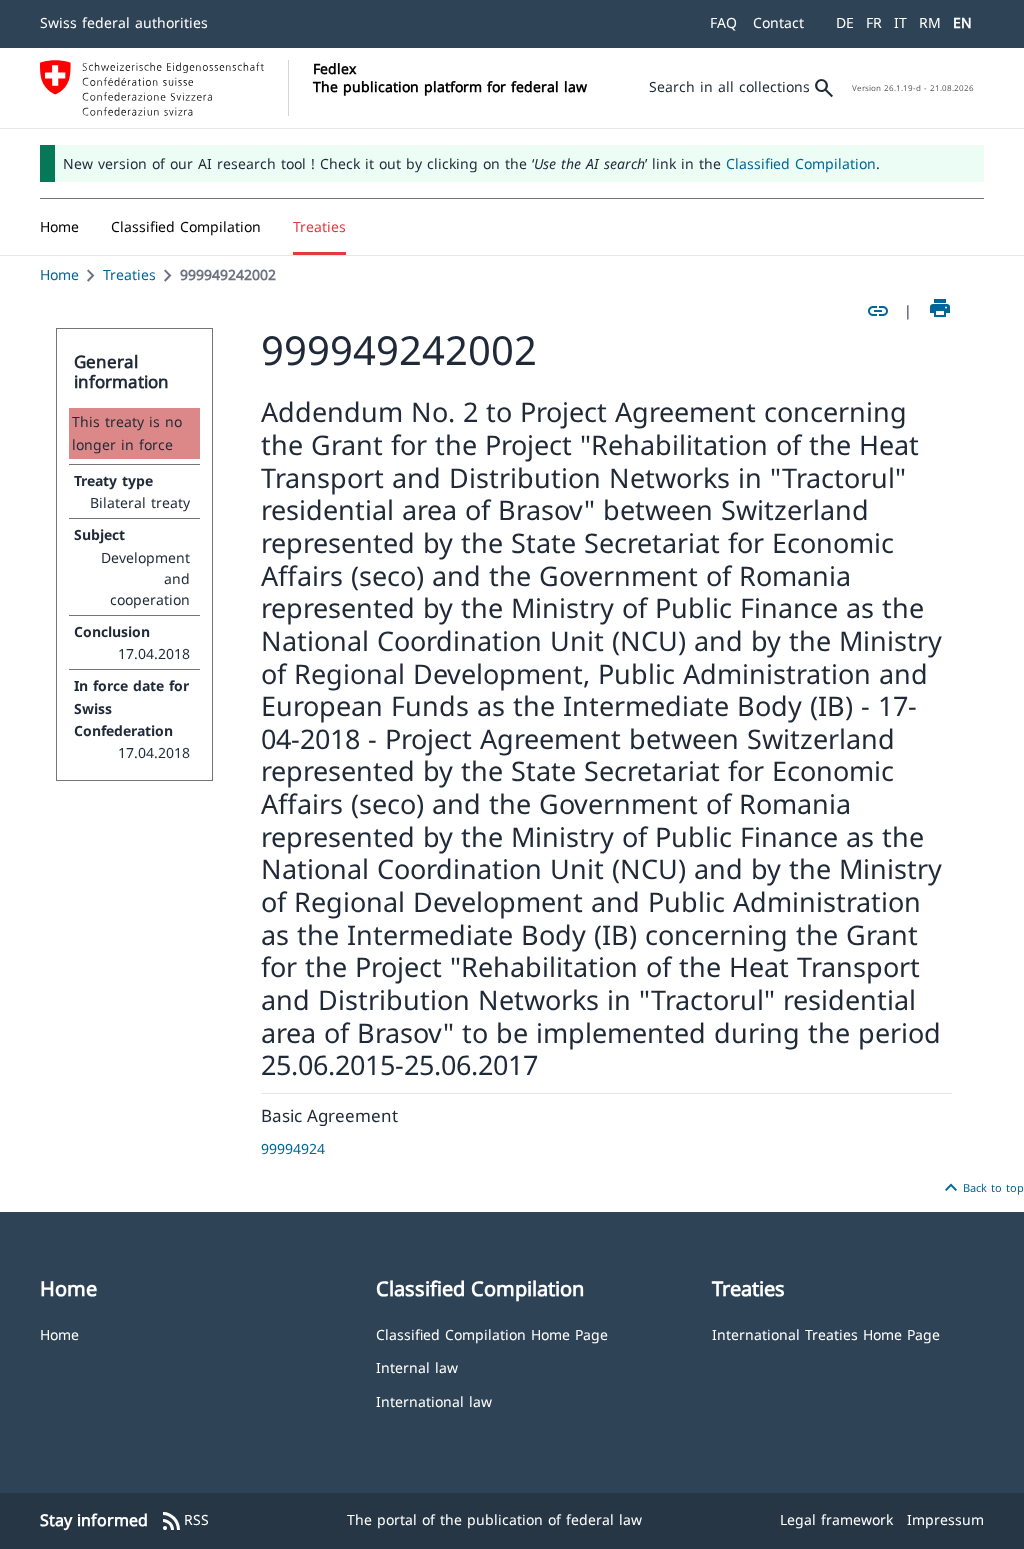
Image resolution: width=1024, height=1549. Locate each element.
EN (962, 22)
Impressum (945, 1519)
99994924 (293, 1148)
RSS (184, 1521)
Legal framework (836, 1519)
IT (900, 22)
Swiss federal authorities (124, 22)
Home (59, 274)
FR (874, 22)
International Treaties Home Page (826, 1333)
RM (930, 22)
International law (434, 1400)
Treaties (129, 274)
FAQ (723, 22)
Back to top (981, 1188)
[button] (186, 227)
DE (845, 22)
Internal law (417, 1366)
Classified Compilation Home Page (492, 1333)
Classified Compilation (801, 163)
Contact (778, 22)
